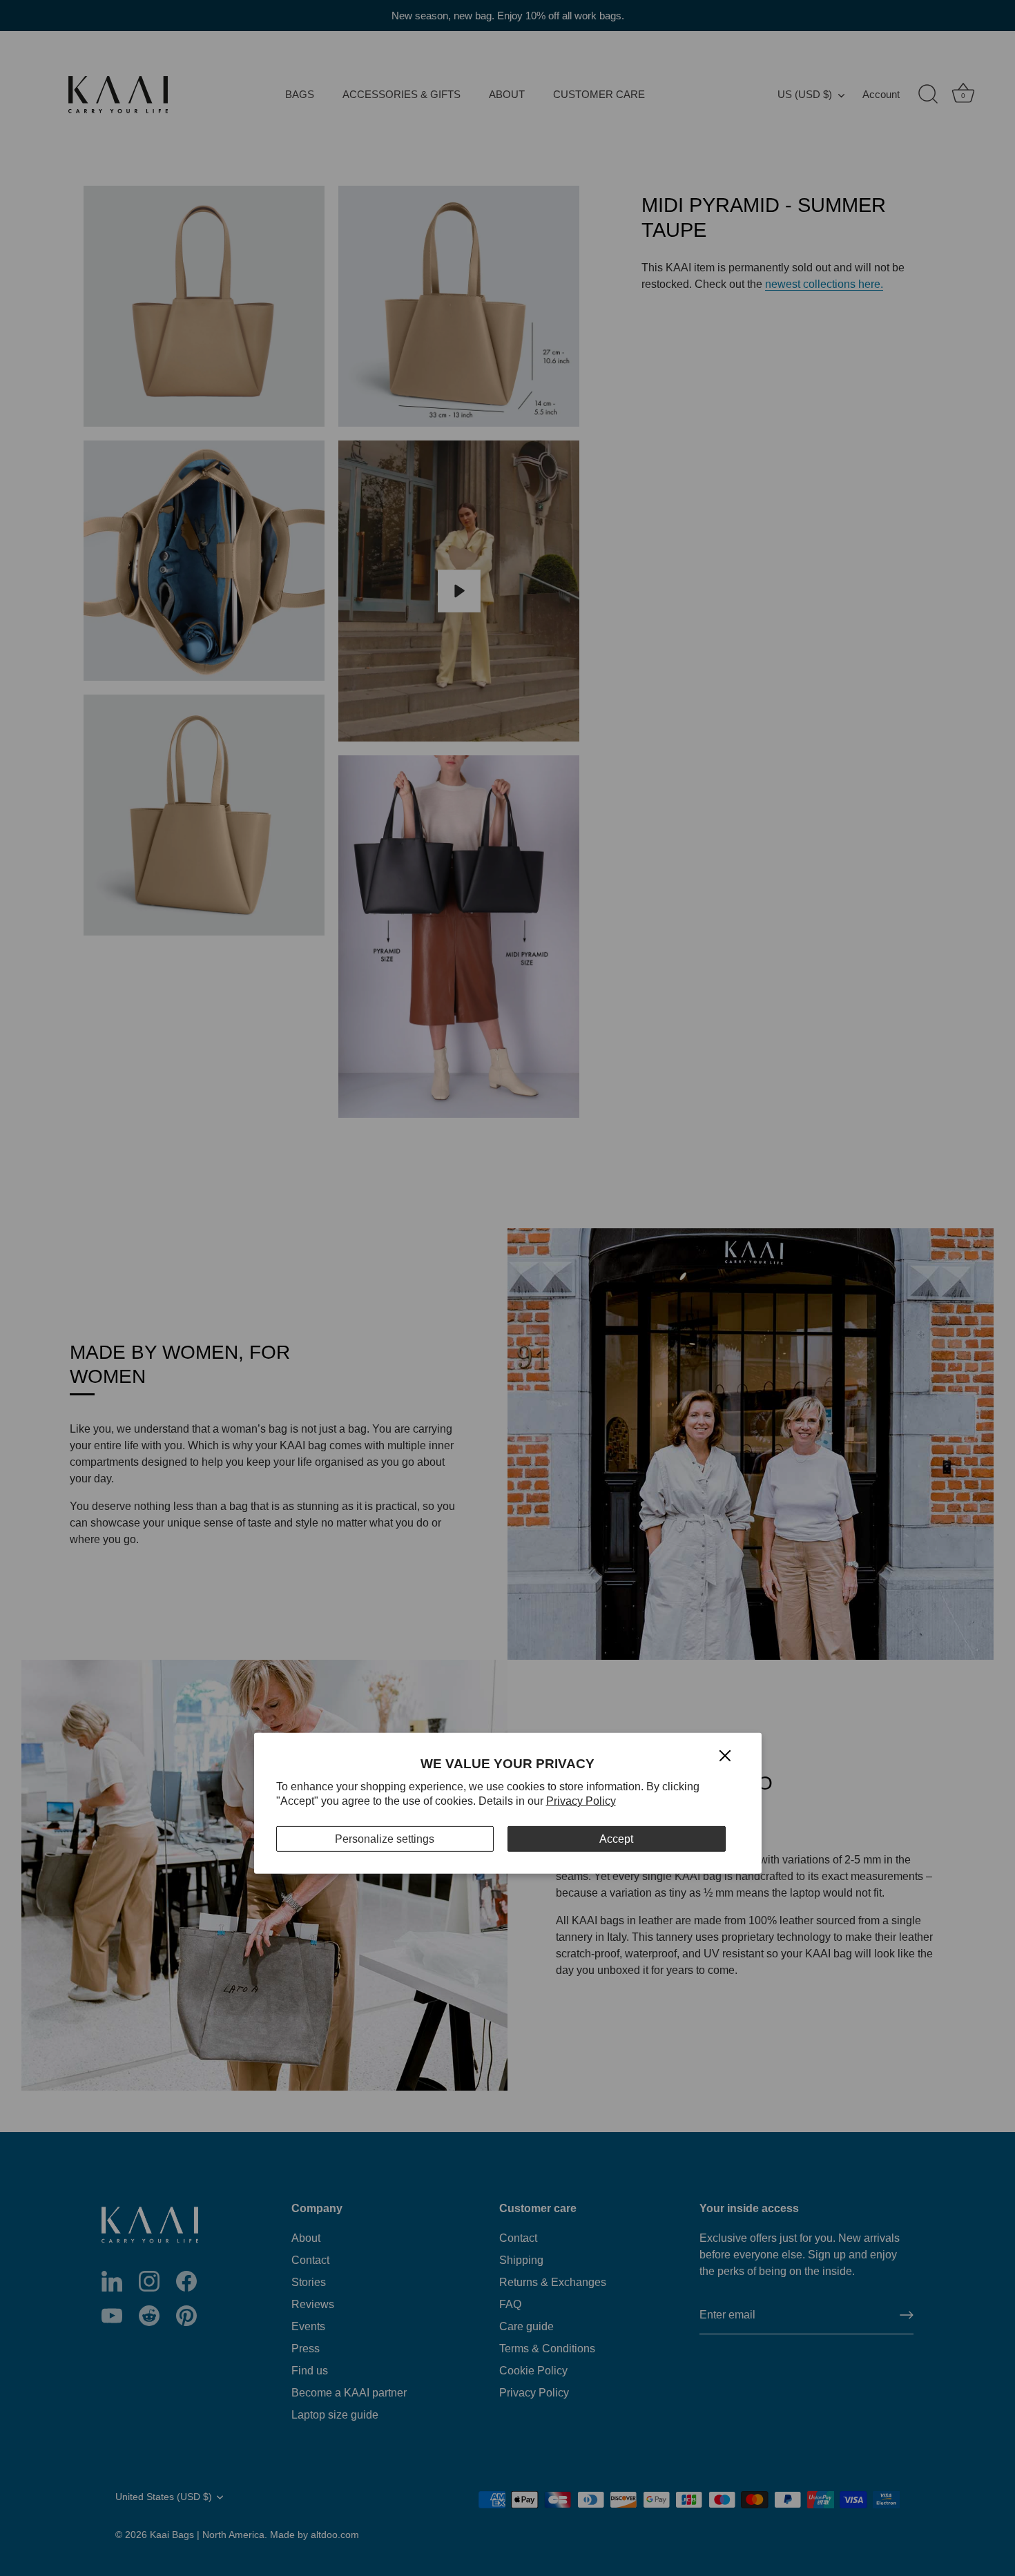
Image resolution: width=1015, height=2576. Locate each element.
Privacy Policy (581, 1801)
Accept (616, 1839)
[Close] (725, 1755)
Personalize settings (385, 1839)
